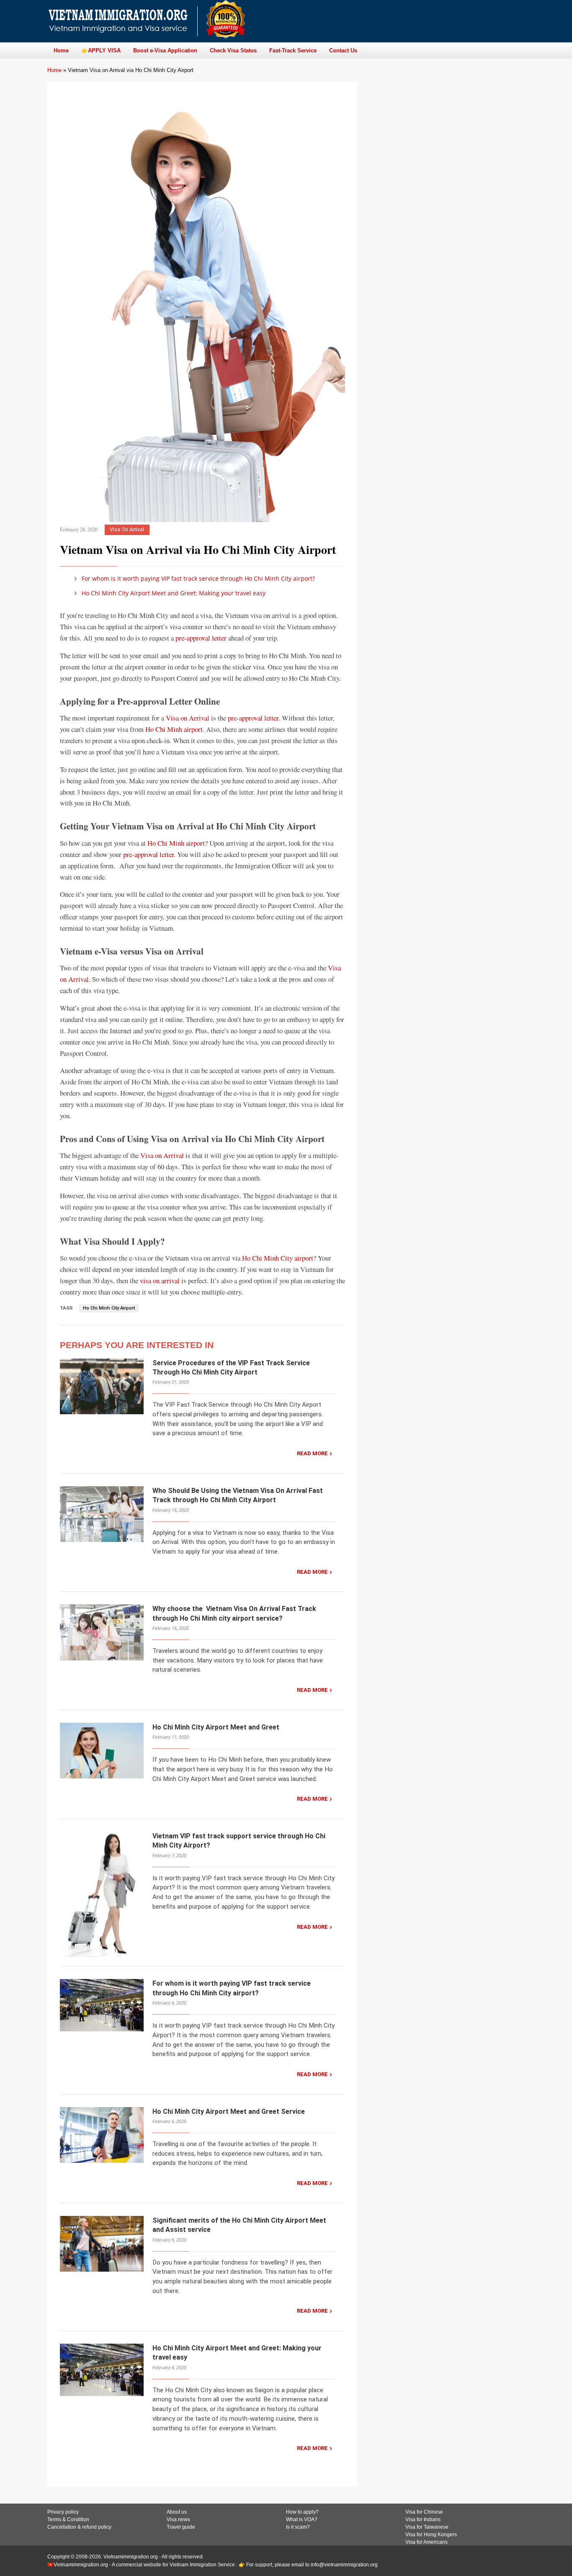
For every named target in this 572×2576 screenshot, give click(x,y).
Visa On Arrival (127, 529)
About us (177, 2512)
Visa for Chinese (424, 2512)
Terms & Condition (68, 2519)
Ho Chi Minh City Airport (109, 1308)
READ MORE (312, 1453)
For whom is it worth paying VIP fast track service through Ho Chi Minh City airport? (197, 578)
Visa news (178, 2519)
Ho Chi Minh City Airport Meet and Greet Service (229, 2111)
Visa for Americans (426, 2542)
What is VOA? (302, 2519)
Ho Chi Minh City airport (278, 1258)
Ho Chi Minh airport (174, 729)
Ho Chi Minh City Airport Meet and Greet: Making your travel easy (173, 593)
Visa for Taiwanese (427, 2527)
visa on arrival (160, 1280)
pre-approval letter (201, 638)
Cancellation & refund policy (79, 2527)
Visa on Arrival (188, 718)
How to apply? (302, 2512)
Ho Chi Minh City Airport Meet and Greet (216, 1727)
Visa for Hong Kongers (431, 2535)
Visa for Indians (423, 2519)
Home (54, 70)
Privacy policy (63, 2512)
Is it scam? (298, 2527)
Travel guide (181, 2527)
